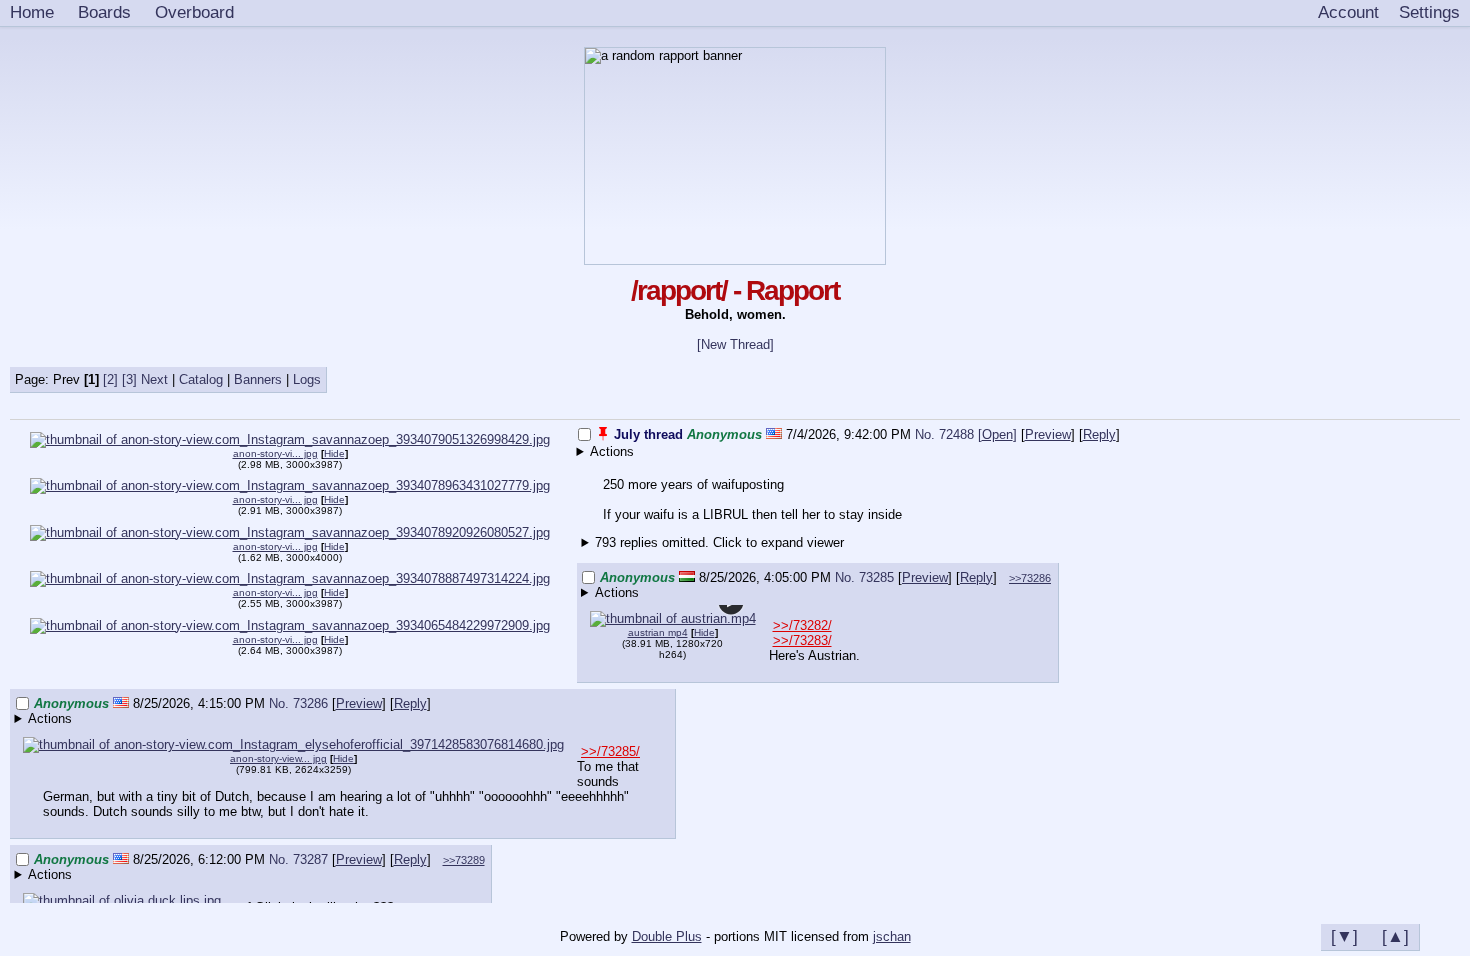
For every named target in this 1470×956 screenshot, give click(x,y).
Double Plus (667, 936)
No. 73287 (300, 859)
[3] (129, 379)
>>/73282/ (802, 625)
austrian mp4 (658, 632)
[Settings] (1429, 13)
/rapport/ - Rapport (735, 290)
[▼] (1344, 936)
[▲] (1395, 936)
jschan (892, 936)
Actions (612, 451)
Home (32, 12)
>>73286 (1030, 578)
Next (154, 379)
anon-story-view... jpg (278, 758)
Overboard (194, 12)
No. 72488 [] (966, 434)
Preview (1048, 434)
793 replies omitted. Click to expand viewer (719, 542)
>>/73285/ (610, 751)
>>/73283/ (802, 640)
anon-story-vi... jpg (275, 499)
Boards (104, 12)
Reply (1099, 434)
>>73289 (464, 860)
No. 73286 (300, 703)
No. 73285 (866, 577)
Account (1348, 12)
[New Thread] (735, 344)
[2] (110, 379)
